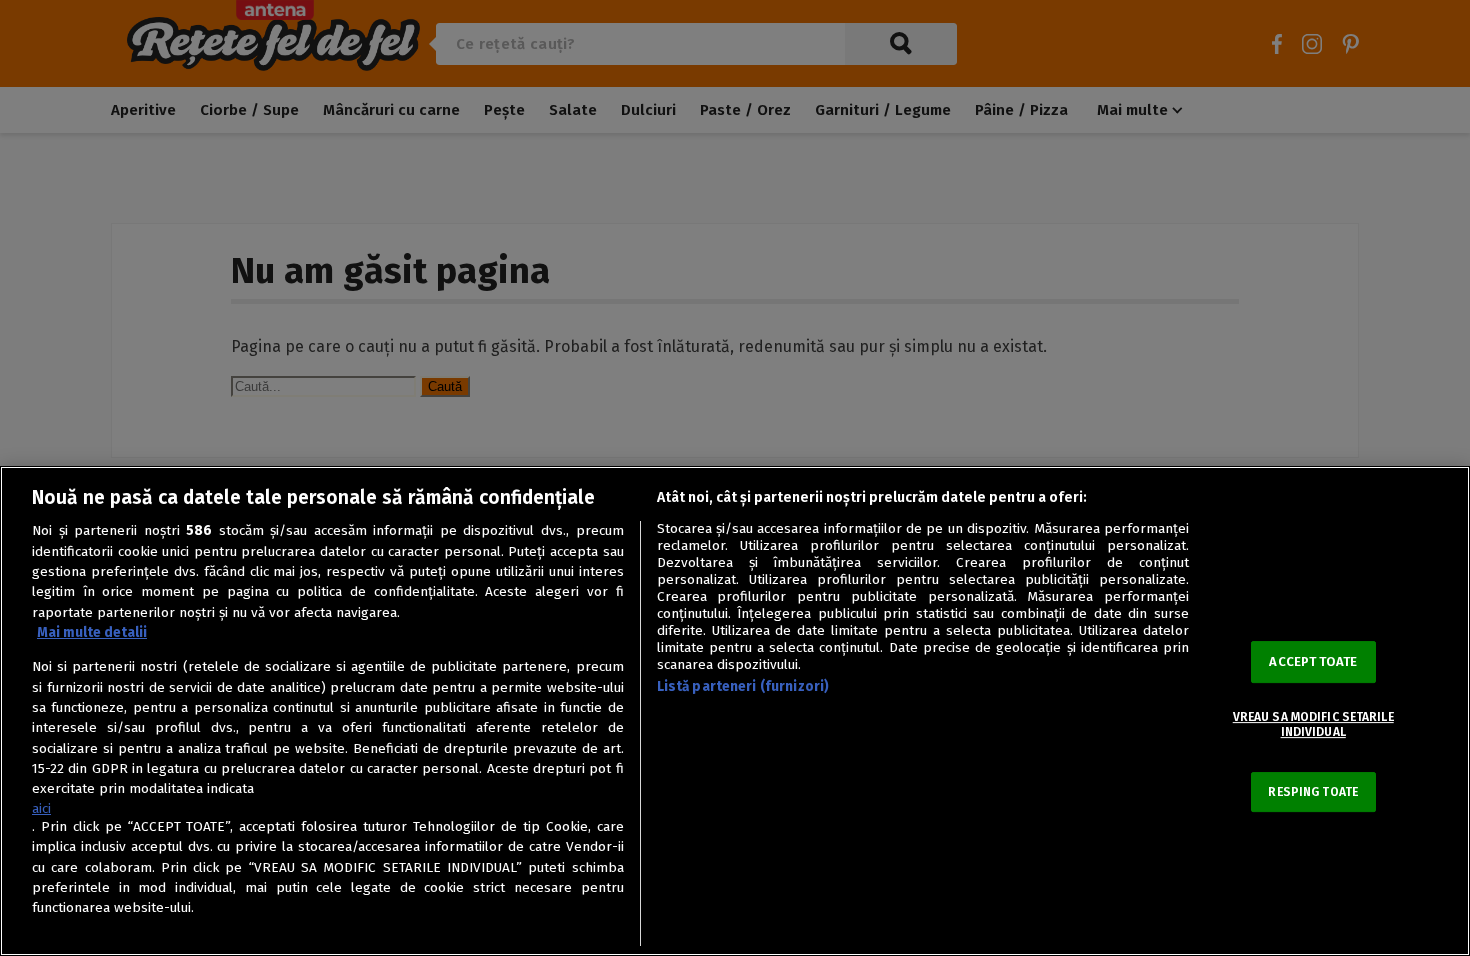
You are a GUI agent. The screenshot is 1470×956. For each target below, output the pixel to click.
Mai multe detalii (92, 632)
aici (41, 808)
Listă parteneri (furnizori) (743, 686)
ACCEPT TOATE (1313, 661)
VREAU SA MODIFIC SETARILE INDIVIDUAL (1313, 724)
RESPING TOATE (1313, 792)
